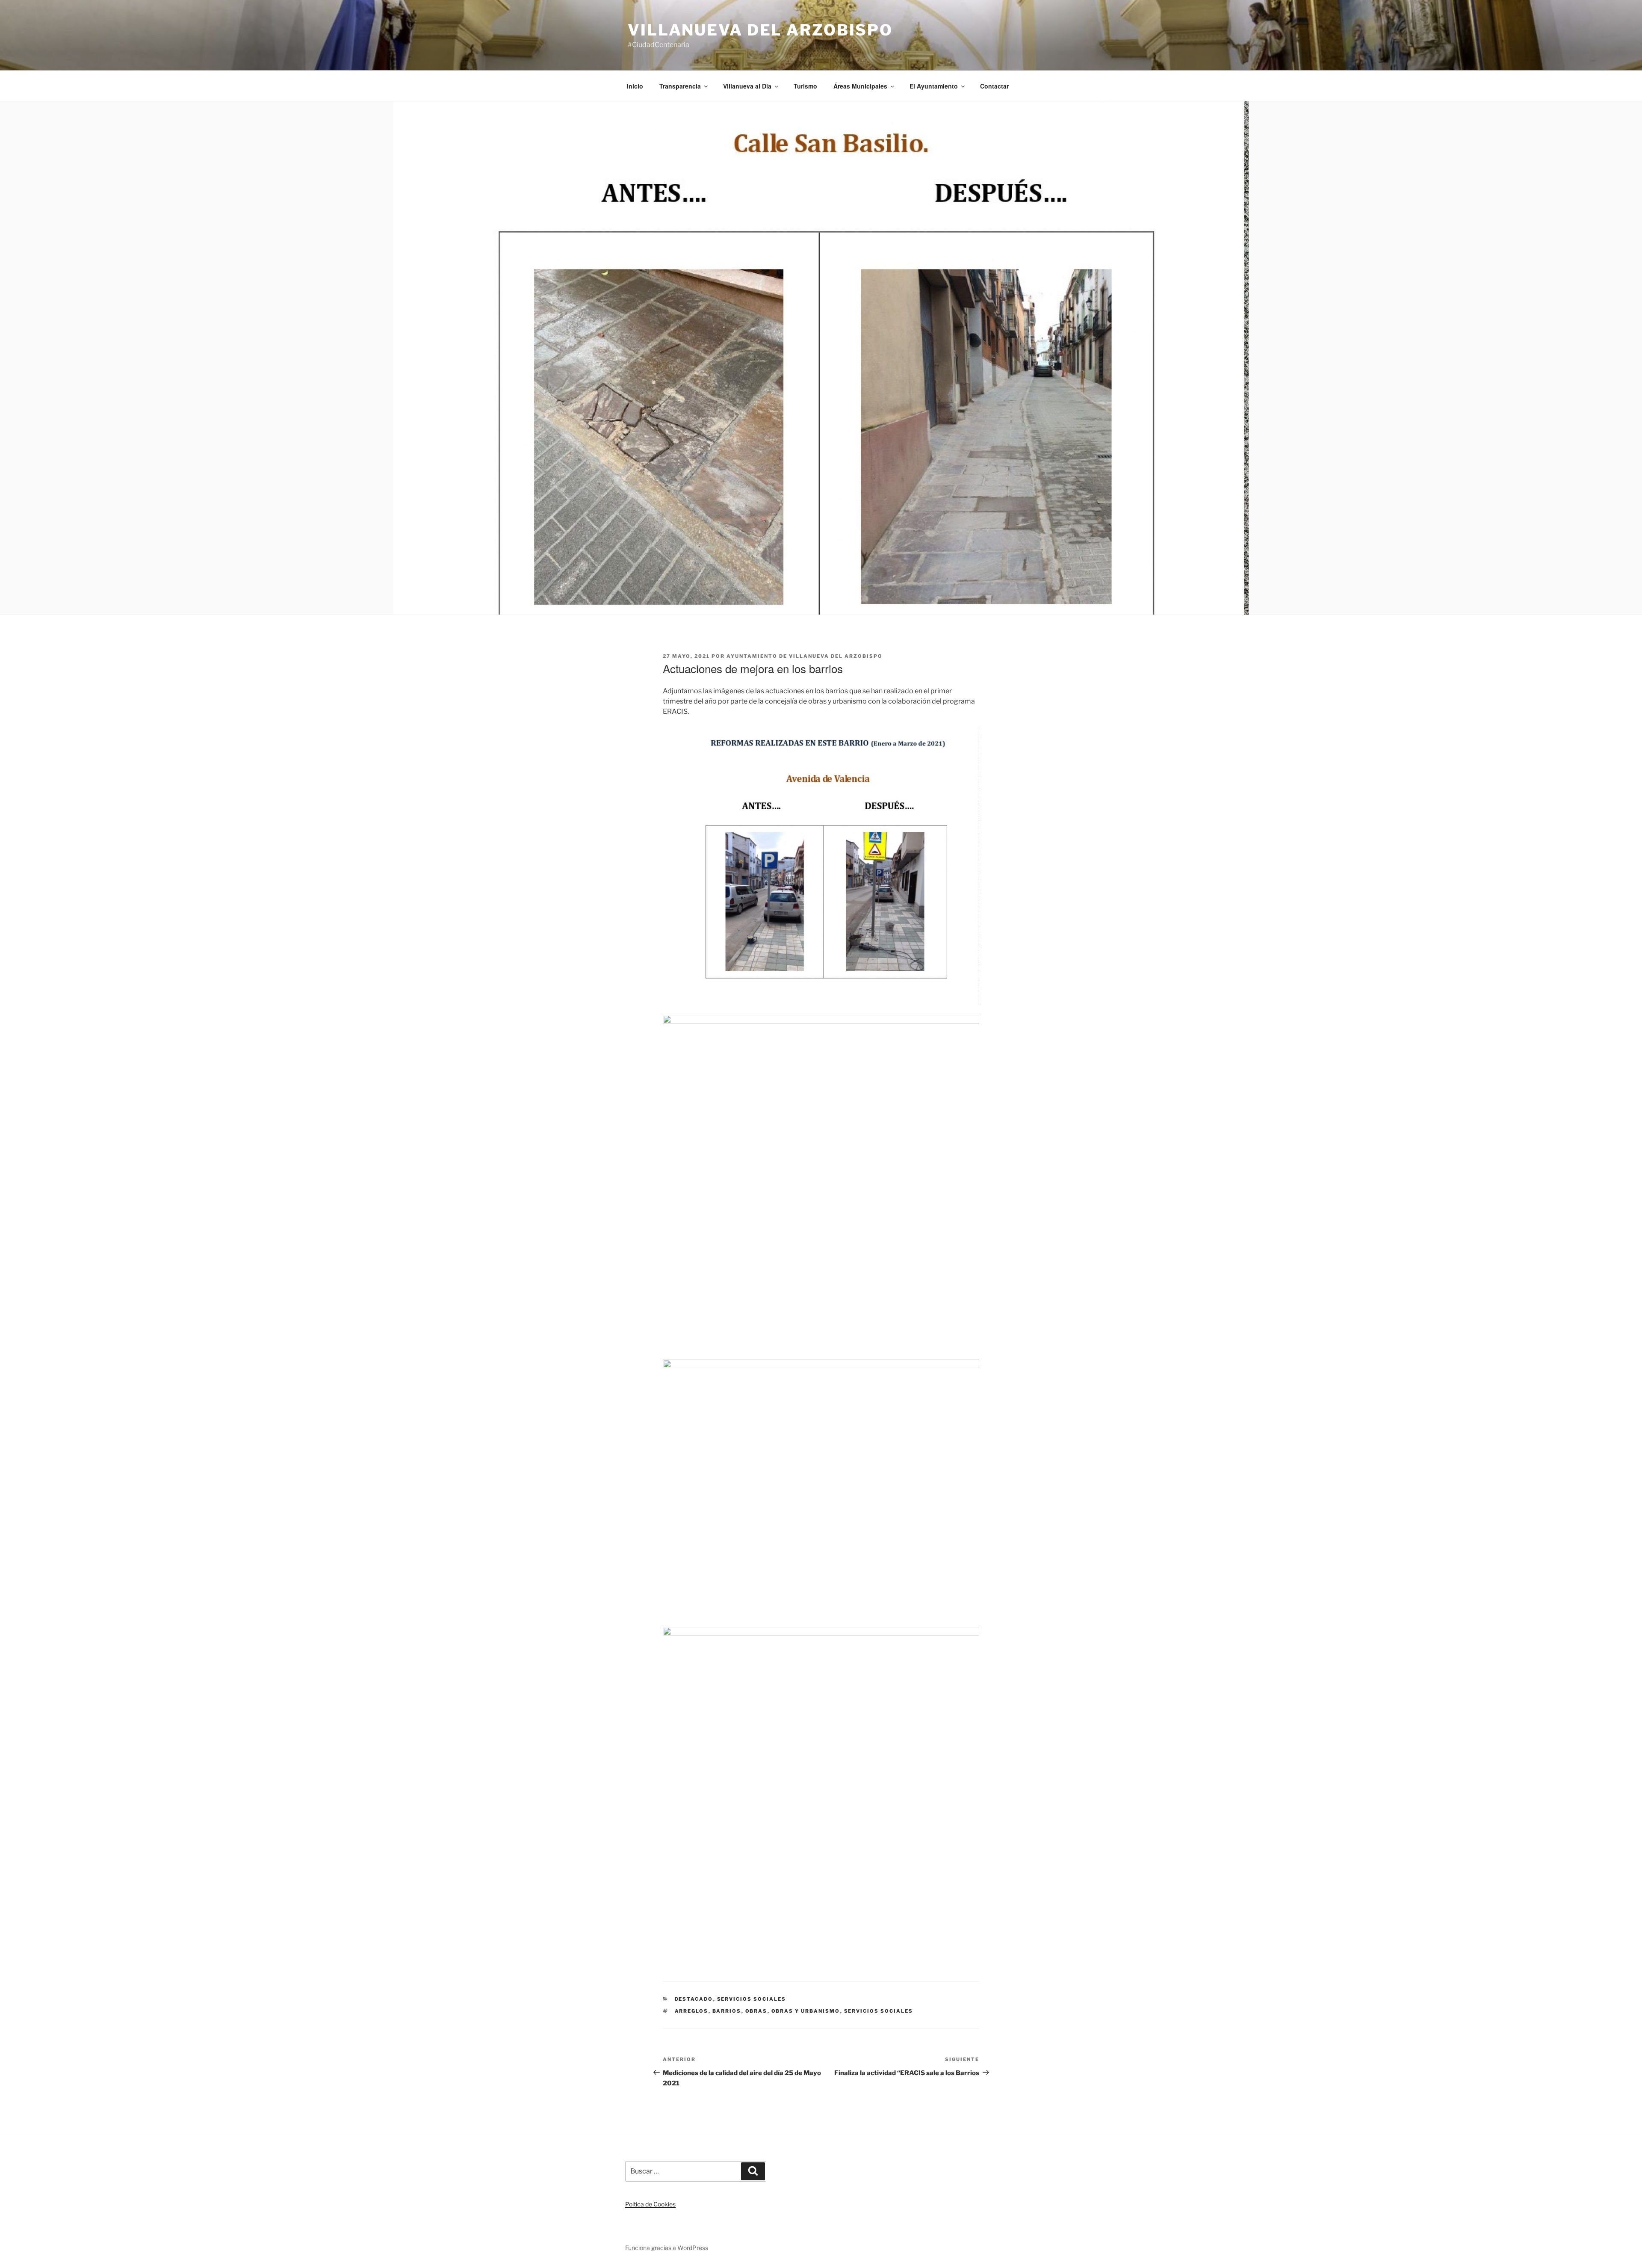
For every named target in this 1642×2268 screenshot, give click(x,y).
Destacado (694, 1999)
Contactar (994, 86)
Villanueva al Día (747, 86)
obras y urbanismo (806, 2011)
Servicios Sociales (752, 1999)
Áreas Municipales (860, 86)
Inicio (635, 86)
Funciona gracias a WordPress (667, 2248)
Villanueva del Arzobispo (760, 30)
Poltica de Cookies (650, 2204)
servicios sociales (879, 2011)
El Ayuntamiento (934, 86)
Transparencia (680, 86)
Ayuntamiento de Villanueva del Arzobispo (805, 656)
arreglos (692, 2011)
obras (756, 2011)
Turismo (805, 86)
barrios (727, 2011)
